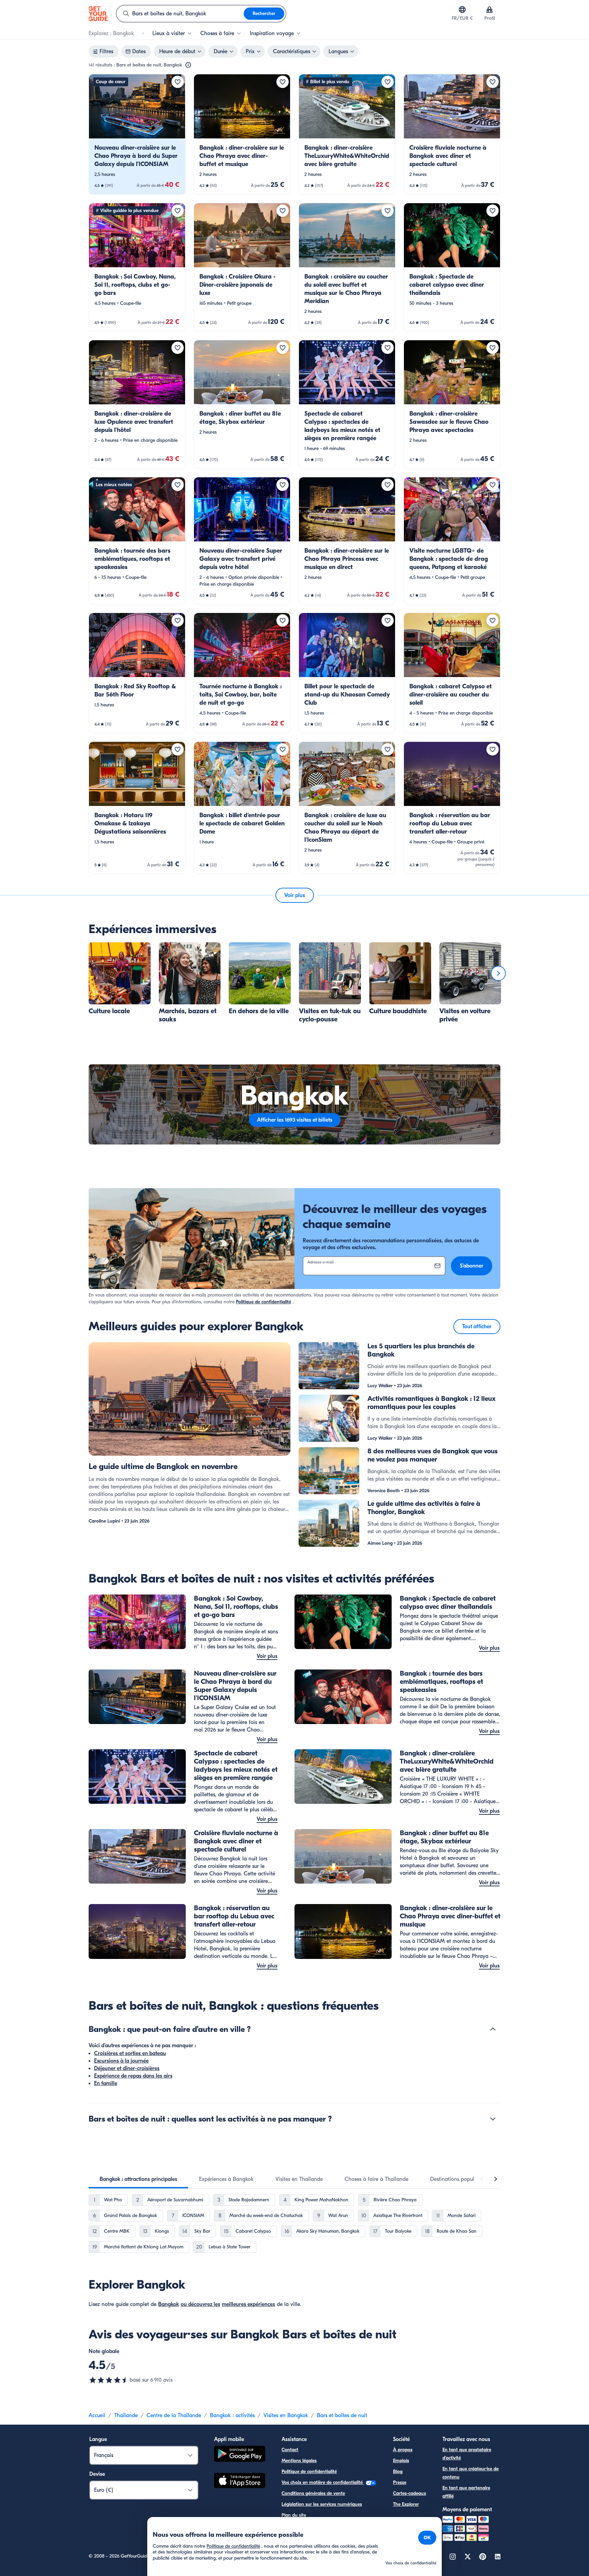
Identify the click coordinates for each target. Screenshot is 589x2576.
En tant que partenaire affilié (466, 2492)
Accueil (97, 2415)
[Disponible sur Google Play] (240, 2455)
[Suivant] (498, 973)
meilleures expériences (248, 2304)
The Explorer (406, 2504)
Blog (398, 2472)
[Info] (188, 65)
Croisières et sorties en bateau (130, 2053)
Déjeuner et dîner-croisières (127, 2068)
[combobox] (180, 14)
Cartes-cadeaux (410, 2493)
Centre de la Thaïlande (174, 2415)
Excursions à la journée (121, 2061)
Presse (400, 2482)
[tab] (138, 2179)
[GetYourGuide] (98, 14)
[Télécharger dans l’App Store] (240, 2482)
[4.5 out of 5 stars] (109, 2380)
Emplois (401, 2461)
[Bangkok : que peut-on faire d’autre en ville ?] (493, 2029)
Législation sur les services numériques (322, 2504)
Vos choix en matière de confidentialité (323, 2482)
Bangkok (169, 2304)
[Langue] (462, 10)
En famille (106, 2083)
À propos (403, 2450)
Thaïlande (126, 2415)
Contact (290, 2450)
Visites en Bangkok (286, 2415)
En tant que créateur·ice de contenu (471, 2473)
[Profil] (489, 10)
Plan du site (294, 2515)
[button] (137, 134)
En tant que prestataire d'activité (467, 2454)
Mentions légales (299, 2461)
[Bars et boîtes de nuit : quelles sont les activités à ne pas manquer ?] (493, 2119)
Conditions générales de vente (313, 2493)
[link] (137, 134)
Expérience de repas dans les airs (133, 2076)
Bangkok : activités (232, 2415)
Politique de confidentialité (263, 1302)
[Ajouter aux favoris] (178, 82)
